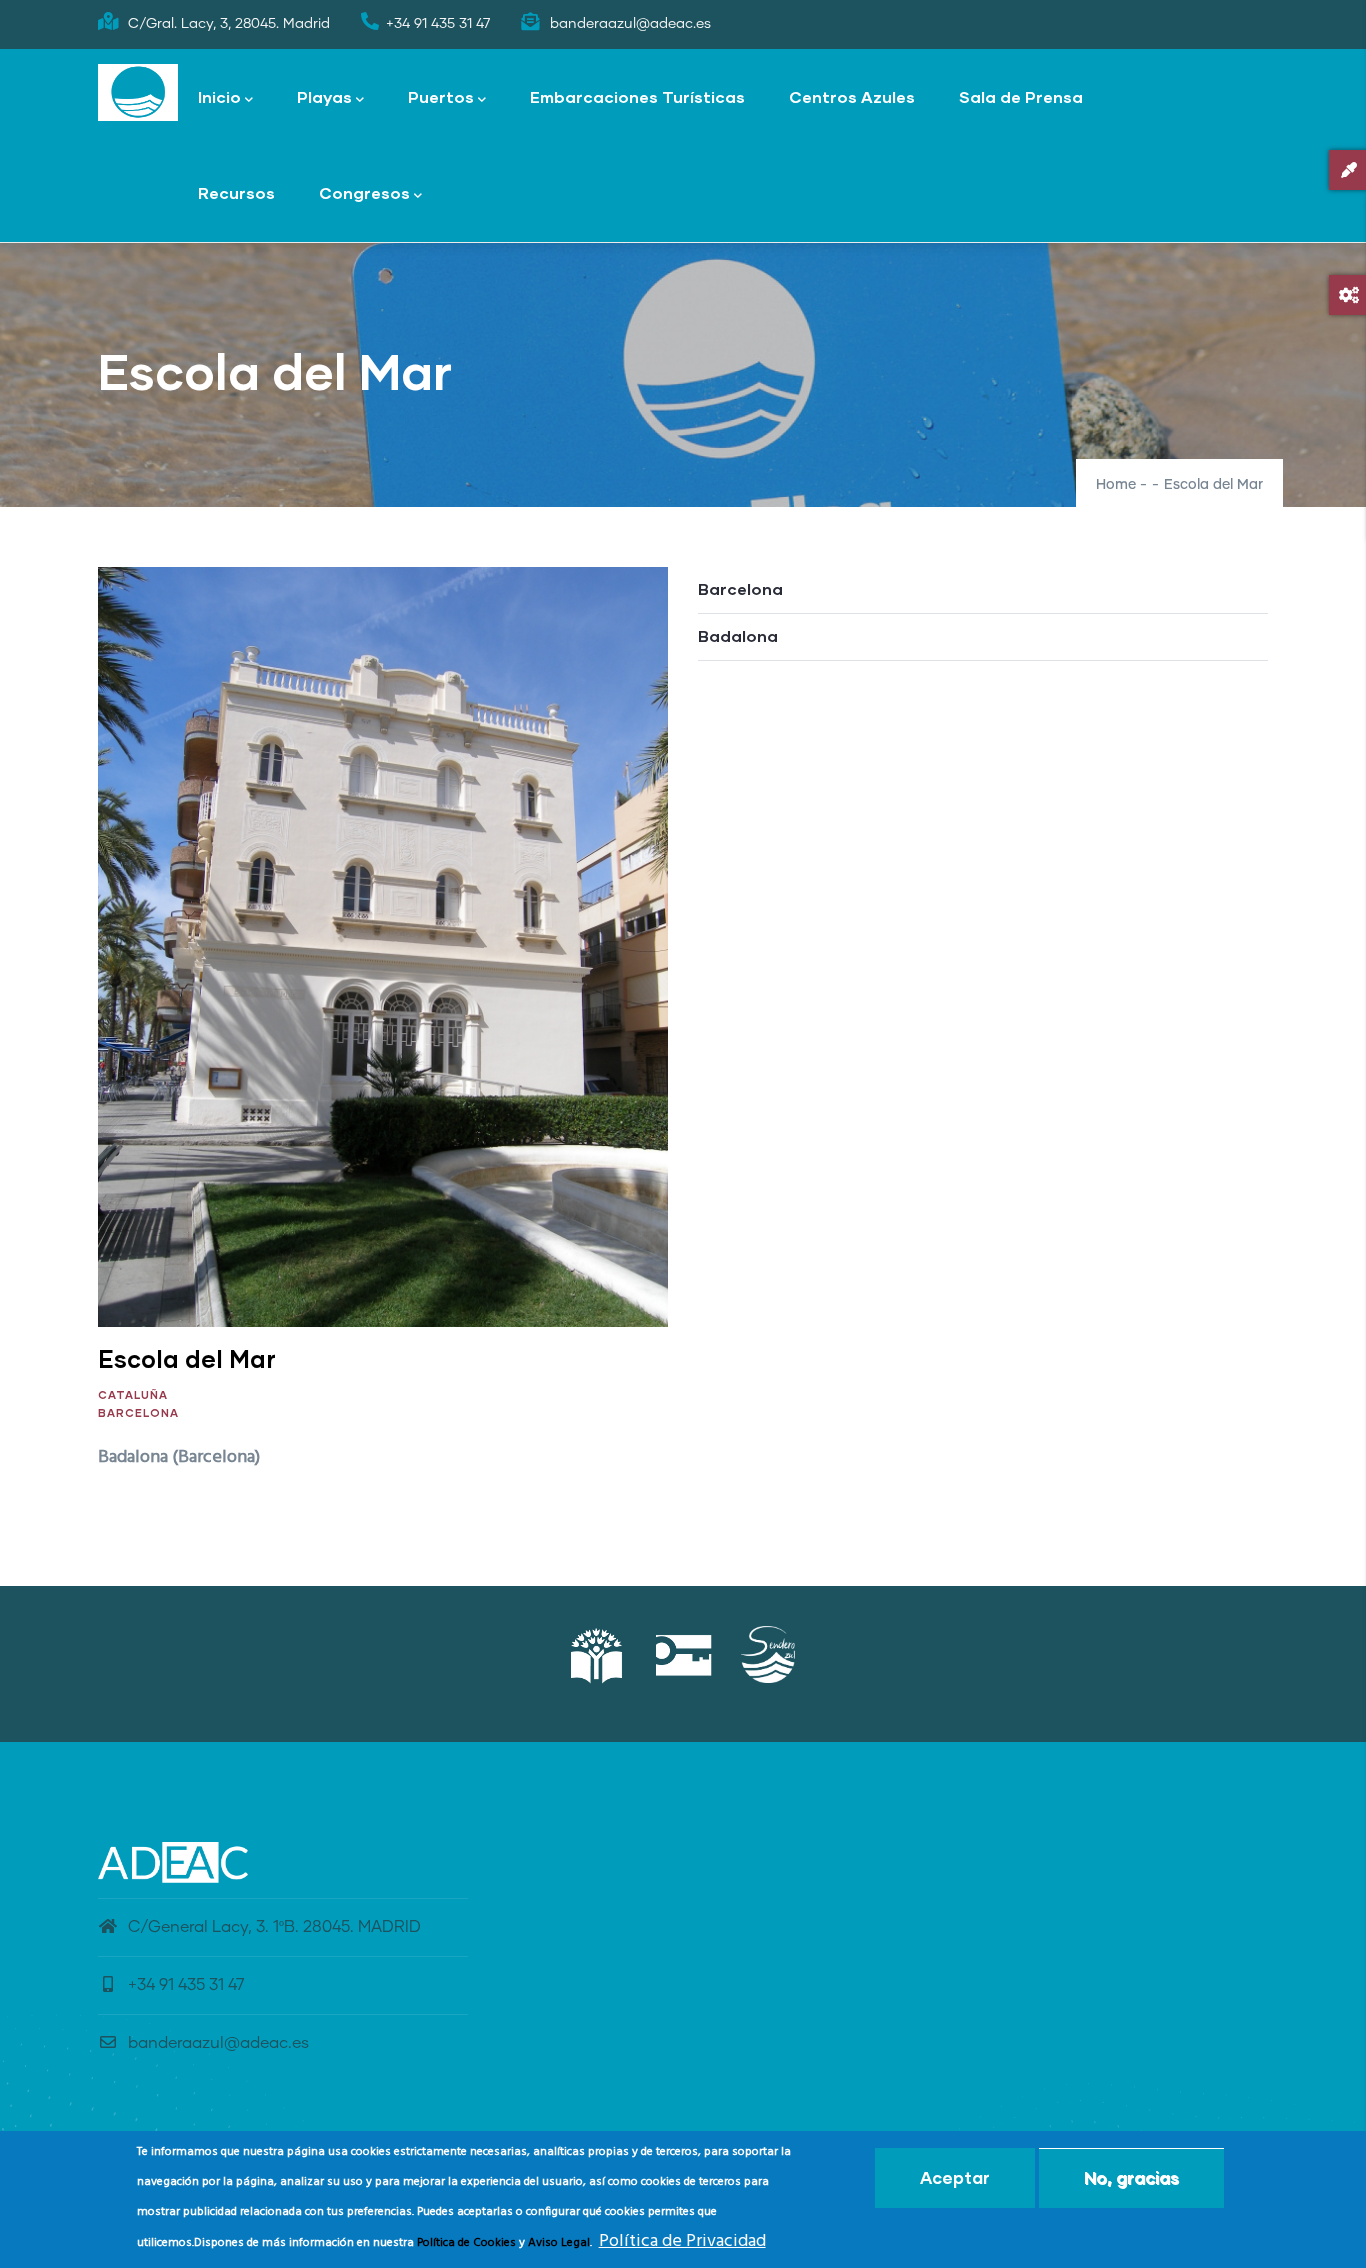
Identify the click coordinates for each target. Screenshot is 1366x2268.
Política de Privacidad (682, 2241)
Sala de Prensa (1021, 96)
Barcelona (138, 1412)
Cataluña (133, 1394)
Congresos (364, 192)
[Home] (138, 93)
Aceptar (955, 2177)
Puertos (441, 96)
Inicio (219, 96)
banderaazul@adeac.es (218, 2043)
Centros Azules (852, 96)
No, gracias (1131, 2177)
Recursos (236, 192)
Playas (324, 96)
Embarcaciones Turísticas (637, 96)
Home (1116, 485)
